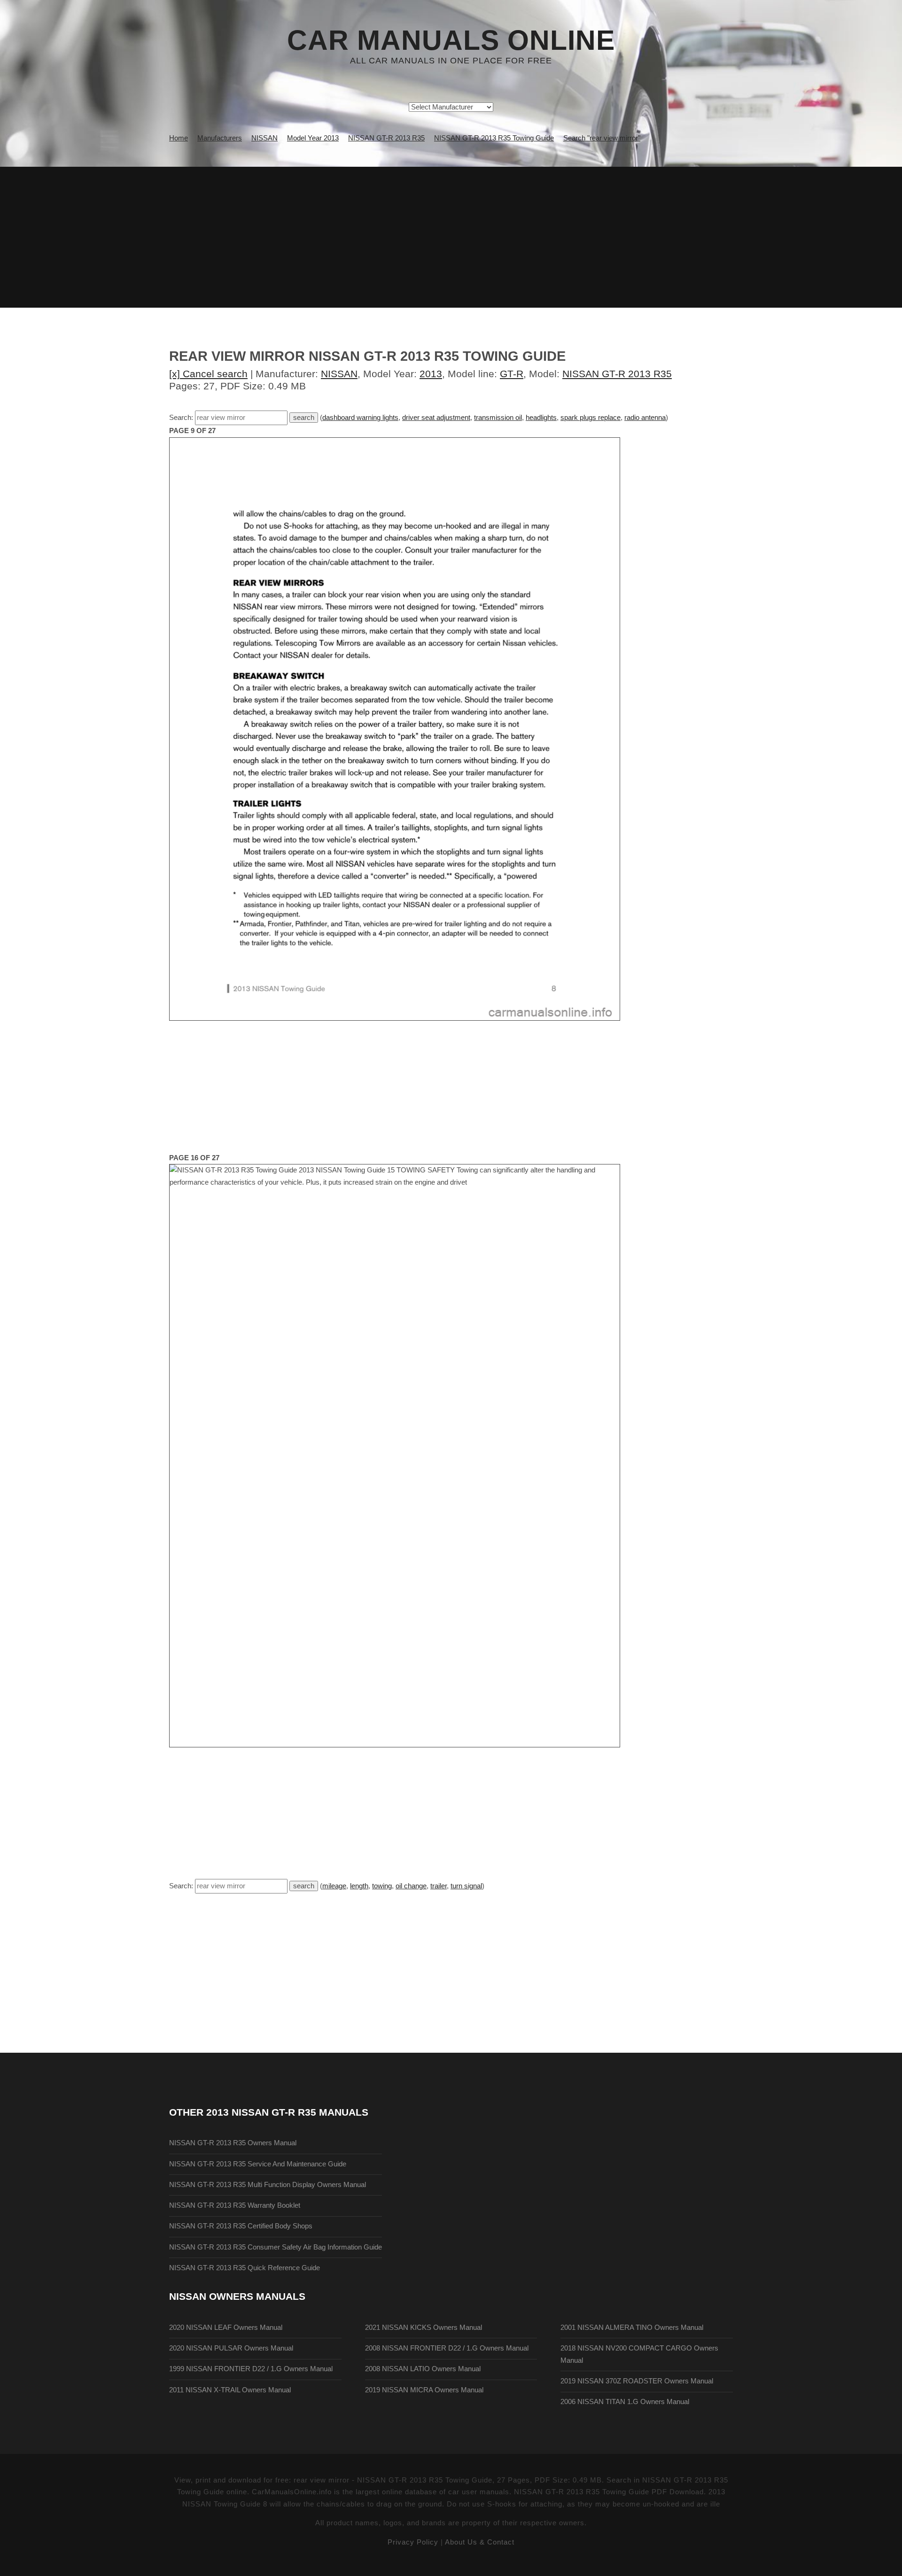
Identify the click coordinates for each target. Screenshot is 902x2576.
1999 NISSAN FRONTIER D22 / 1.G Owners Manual (251, 2369)
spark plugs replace (591, 418)
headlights (541, 418)
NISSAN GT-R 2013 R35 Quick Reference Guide (245, 2268)
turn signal (466, 1886)
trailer (439, 1886)
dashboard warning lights (360, 418)
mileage (334, 1886)
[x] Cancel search (208, 374)
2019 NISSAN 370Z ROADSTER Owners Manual (637, 2381)
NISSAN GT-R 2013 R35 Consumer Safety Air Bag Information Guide (276, 2247)
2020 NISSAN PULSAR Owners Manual (231, 2348)
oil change (411, 1886)
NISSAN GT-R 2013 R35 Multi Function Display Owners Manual (268, 2185)
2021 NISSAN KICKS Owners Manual (424, 2328)
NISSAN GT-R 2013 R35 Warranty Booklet (235, 2205)
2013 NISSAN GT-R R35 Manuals (287, 2112)
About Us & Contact (480, 2542)
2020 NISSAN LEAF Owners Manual (226, 2328)
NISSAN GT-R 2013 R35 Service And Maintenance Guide (258, 2164)
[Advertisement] (451, 237)
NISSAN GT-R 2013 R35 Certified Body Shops (241, 2226)
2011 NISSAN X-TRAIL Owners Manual (230, 2390)
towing (382, 1886)
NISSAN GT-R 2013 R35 (617, 374)
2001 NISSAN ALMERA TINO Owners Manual (632, 2328)
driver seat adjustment (436, 418)
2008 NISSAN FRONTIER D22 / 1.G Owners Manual (447, 2348)
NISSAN (339, 374)
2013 (431, 374)
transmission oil (498, 418)
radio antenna (645, 418)
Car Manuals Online (451, 40)
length (359, 1886)
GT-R (512, 374)
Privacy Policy (413, 2542)
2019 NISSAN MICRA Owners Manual (424, 2390)
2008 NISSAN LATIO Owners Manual (423, 2369)
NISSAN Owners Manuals (237, 2296)
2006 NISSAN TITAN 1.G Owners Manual (625, 2402)
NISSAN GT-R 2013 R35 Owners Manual (233, 2143)
